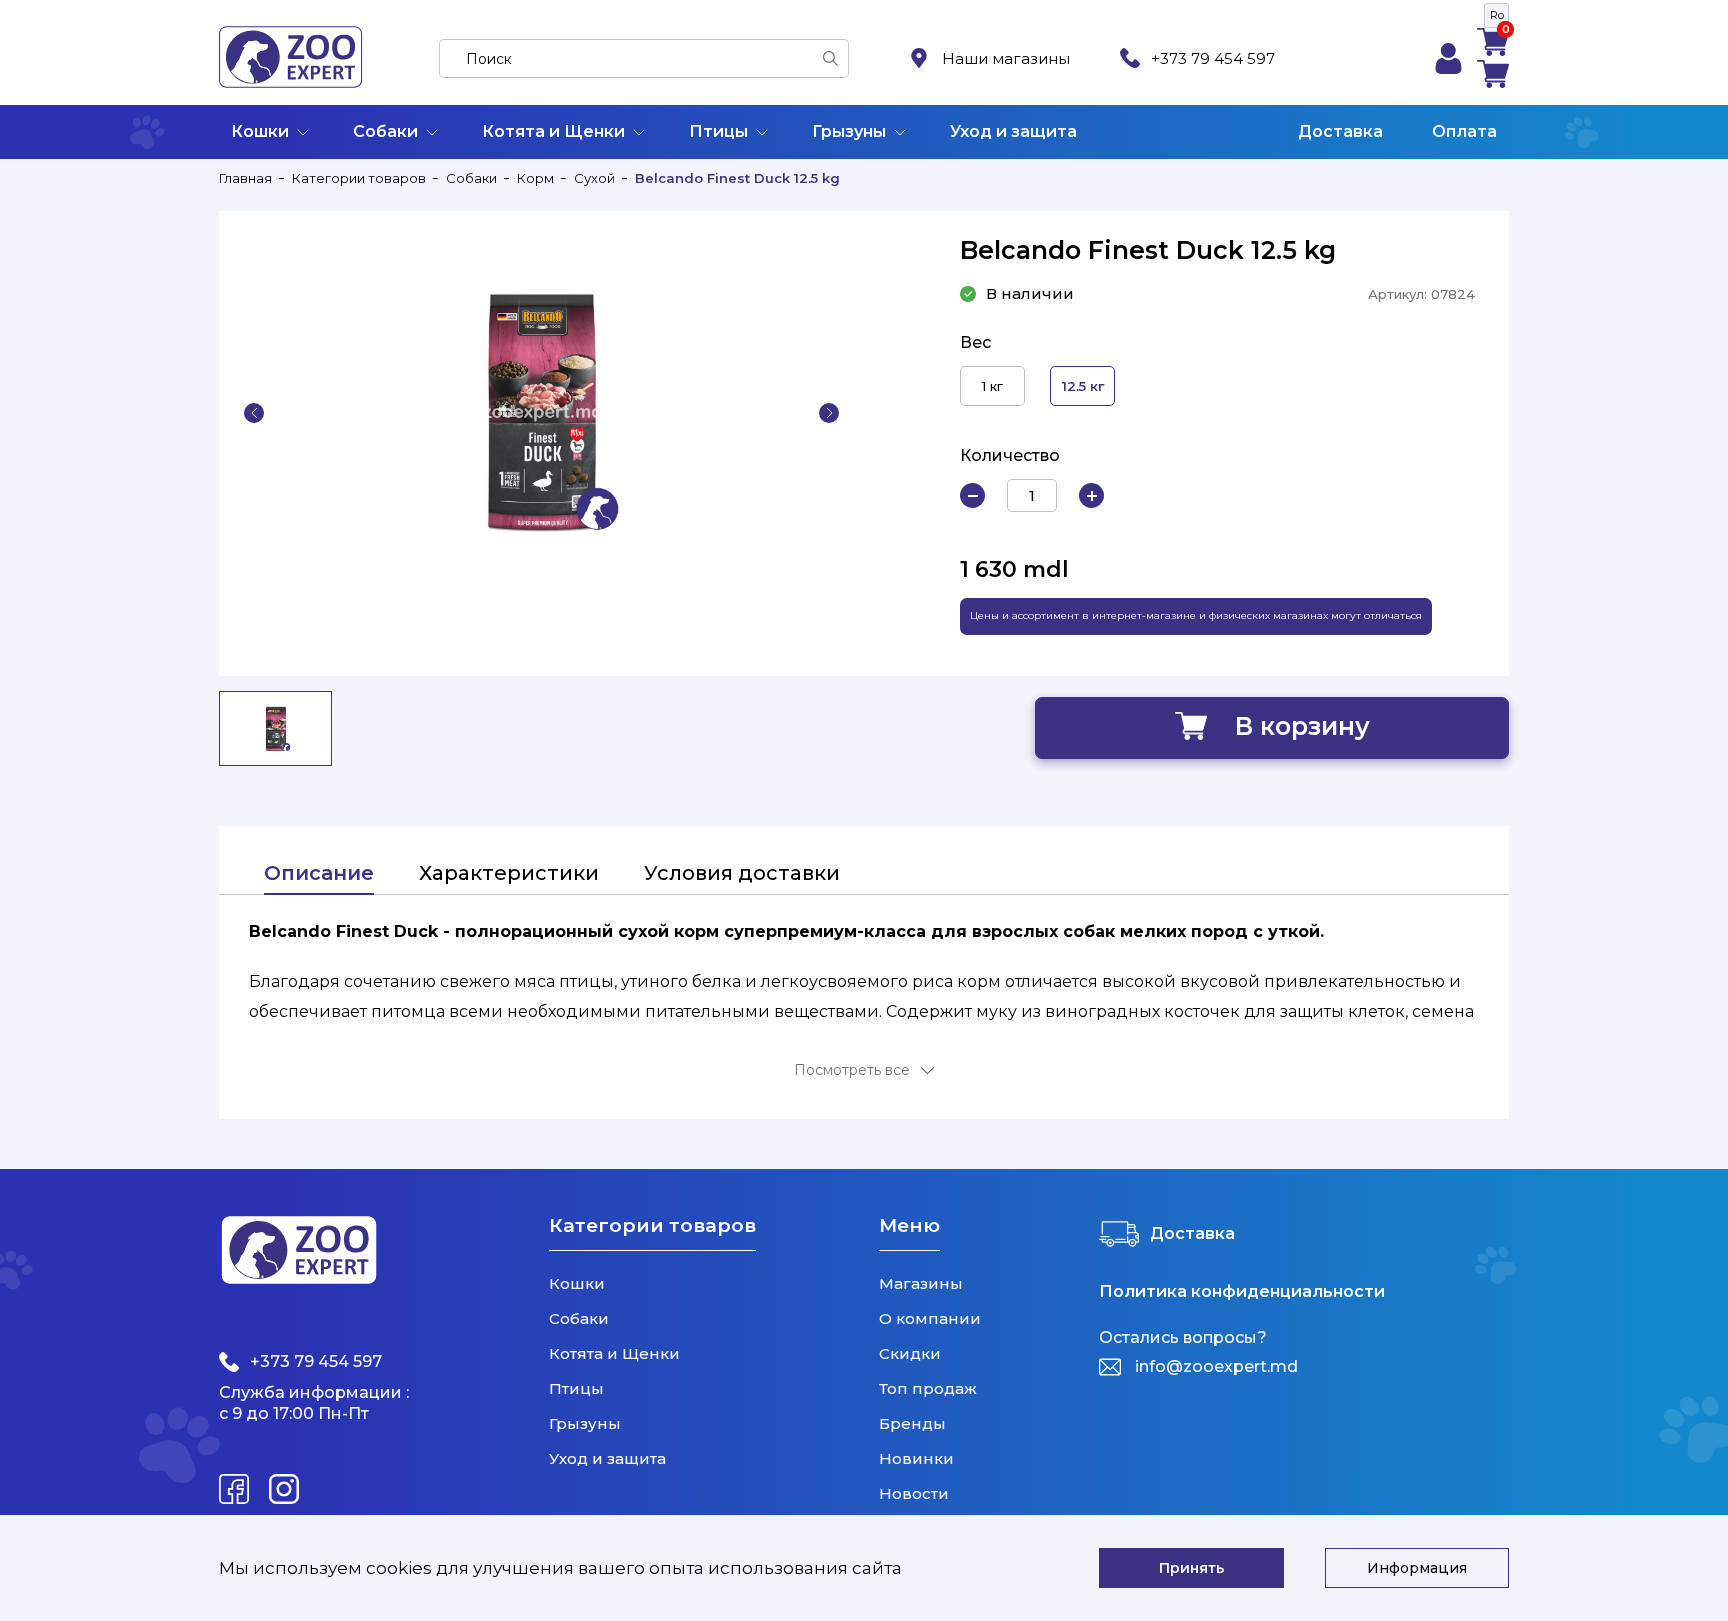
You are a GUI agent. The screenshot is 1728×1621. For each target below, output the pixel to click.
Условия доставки (742, 873)
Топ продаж (928, 1388)
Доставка (1340, 131)
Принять (1191, 1568)
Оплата (1464, 131)
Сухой (594, 178)
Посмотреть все (852, 1070)
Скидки (910, 1353)
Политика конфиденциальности (1242, 1292)
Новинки (916, 1458)
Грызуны (849, 131)
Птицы (718, 131)
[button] (254, 413)
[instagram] (284, 1489)
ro (1497, 15)
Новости (914, 1493)
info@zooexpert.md (1216, 1366)
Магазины (921, 1283)
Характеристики (509, 873)
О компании (930, 1318)
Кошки (260, 131)
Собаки (385, 131)
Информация (1417, 1568)
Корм (535, 178)
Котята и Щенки (553, 131)
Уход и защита (1013, 131)
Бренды (912, 1423)
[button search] (830, 58)
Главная (245, 178)
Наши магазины (1006, 58)
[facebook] (234, 1489)
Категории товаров (359, 178)
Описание (319, 873)
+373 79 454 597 (1213, 58)
